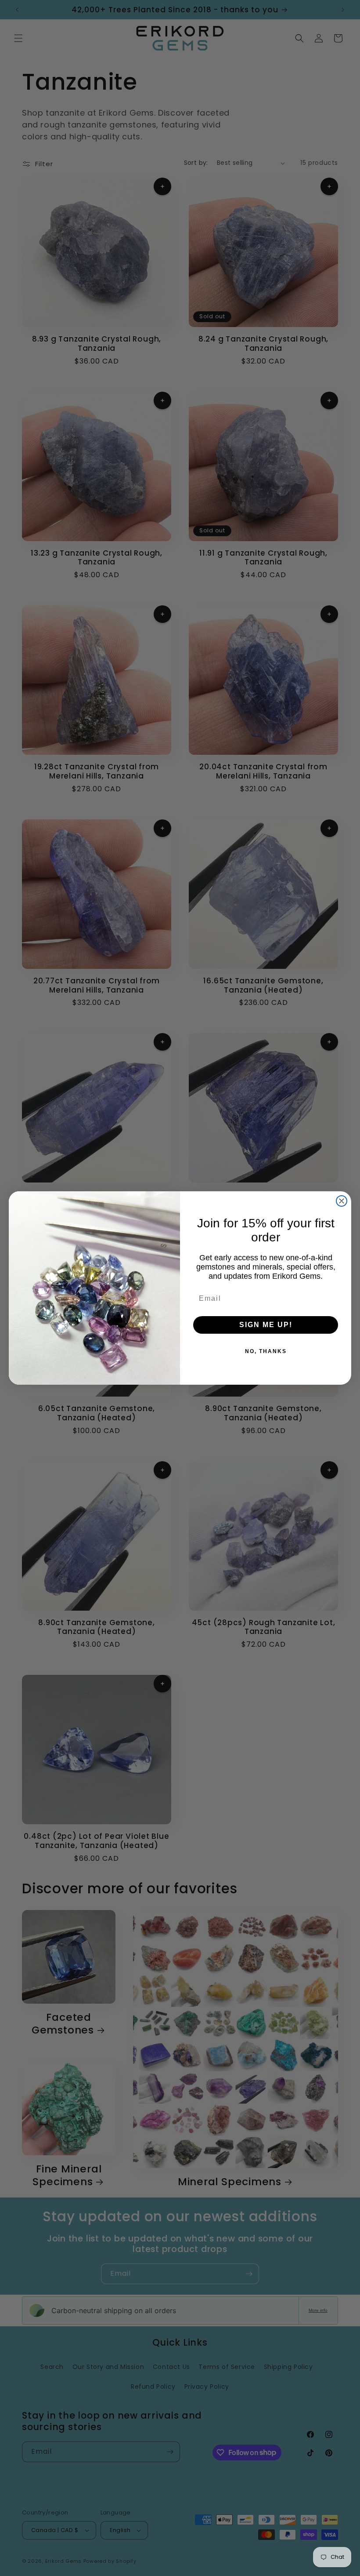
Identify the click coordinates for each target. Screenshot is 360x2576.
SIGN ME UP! (266, 1325)
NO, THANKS (266, 1351)
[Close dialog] (342, 1201)
